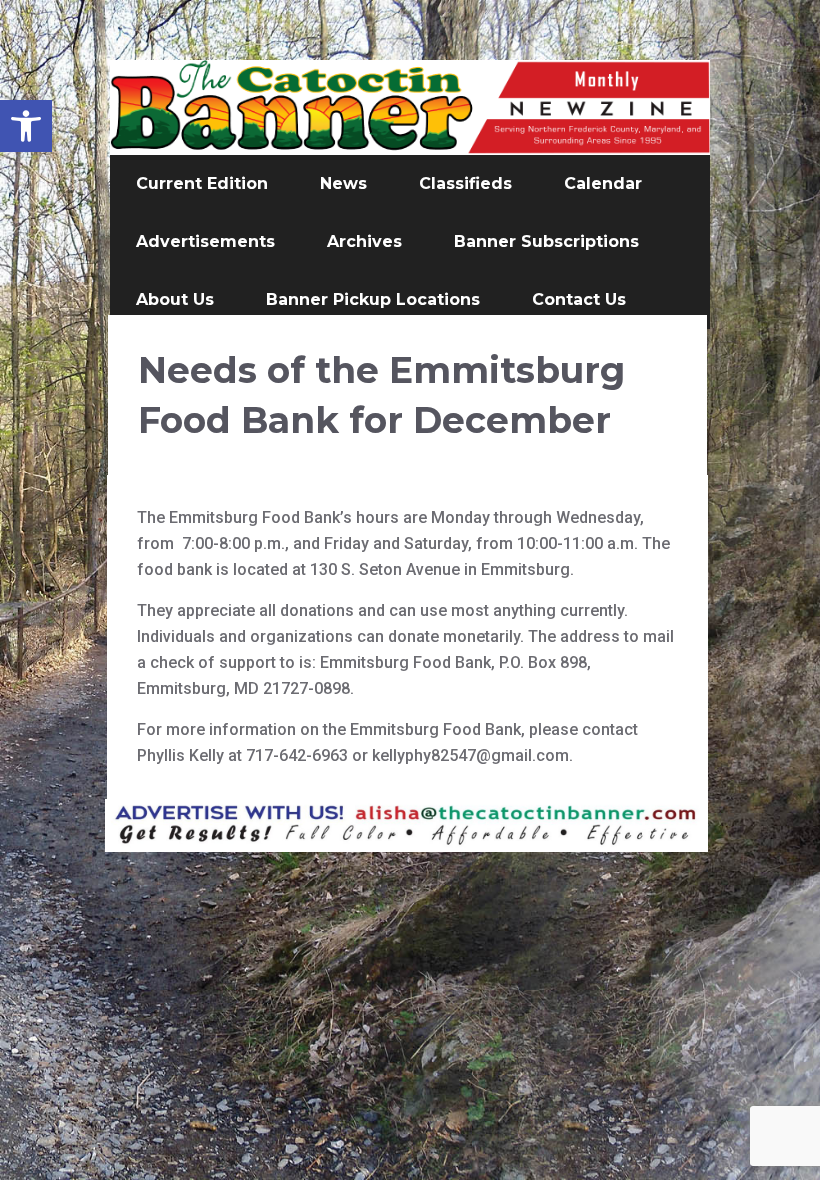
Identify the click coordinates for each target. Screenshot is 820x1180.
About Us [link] (175, 299)
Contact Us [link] (579, 299)
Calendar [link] (603, 183)
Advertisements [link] (205, 241)
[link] (26, 126)
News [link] (343, 183)
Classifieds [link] (465, 183)
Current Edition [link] (202, 183)
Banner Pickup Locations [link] (373, 299)
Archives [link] (364, 241)
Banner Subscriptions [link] (546, 241)
